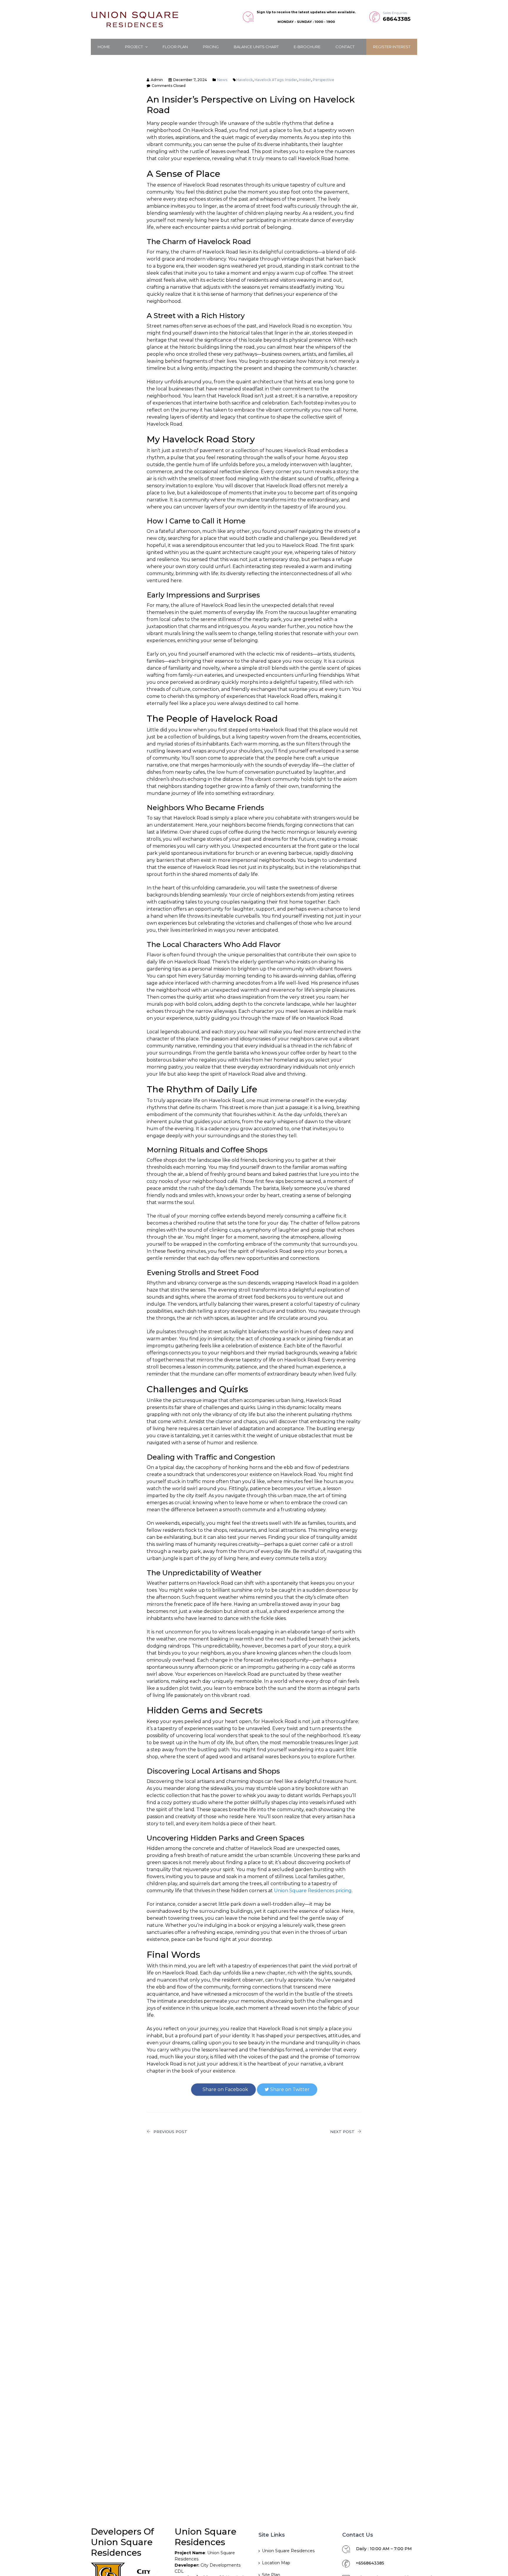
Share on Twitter (289, 2089)
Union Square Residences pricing (313, 1891)
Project (134, 47)
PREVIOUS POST (170, 2132)
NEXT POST (342, 2132)
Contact (345, 47)
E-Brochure (307, 47)
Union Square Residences (288, 2551)
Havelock (245, 80)
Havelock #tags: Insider (276, 80)
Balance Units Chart (256, 47)
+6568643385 (370, 2563)
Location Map (276, 2563)
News (222, 80)
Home (104, 47)
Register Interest (392, 47)
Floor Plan (175, 47)
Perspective (324, 80)
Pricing (211, 47)
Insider (305, 80)
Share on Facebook (225, 2089)
